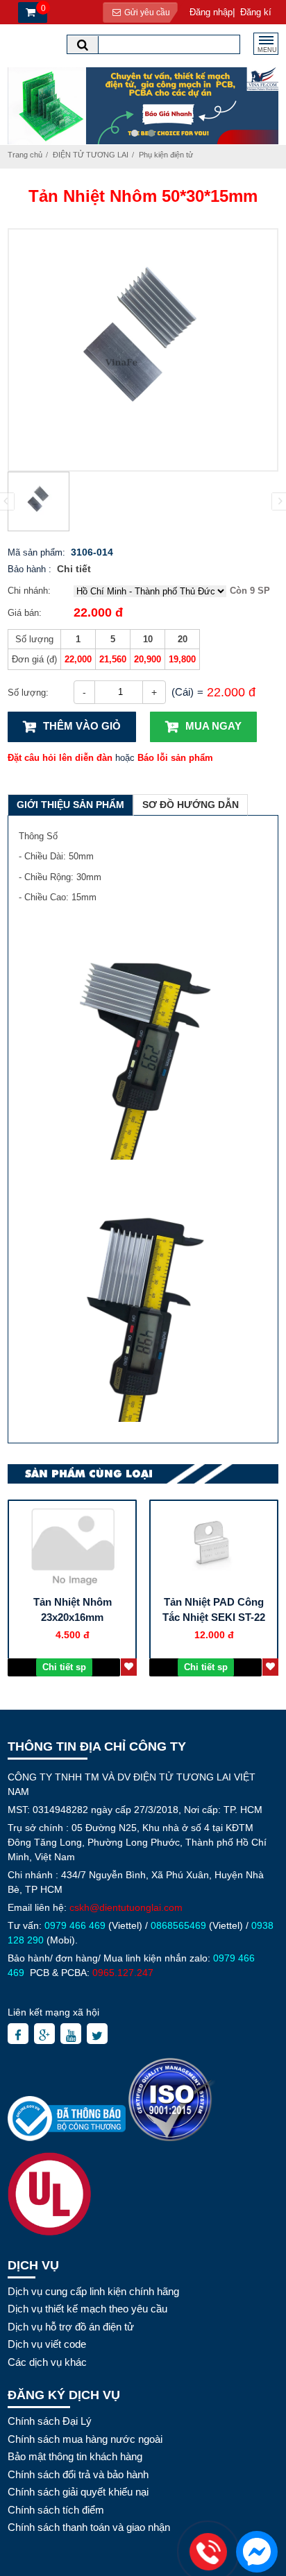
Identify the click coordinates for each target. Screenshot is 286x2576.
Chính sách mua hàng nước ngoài (85, 2439)
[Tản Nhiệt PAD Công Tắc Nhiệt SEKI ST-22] (214, 1546)
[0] (29, 13)
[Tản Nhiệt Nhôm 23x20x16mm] (72, 1546)
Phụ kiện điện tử (166, 155)
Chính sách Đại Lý (50, 2421)
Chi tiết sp (64, 1667)
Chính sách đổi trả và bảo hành (78, 2474)
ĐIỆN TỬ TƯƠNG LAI (91, 155)
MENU (267, 50)
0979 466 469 (75, 1925)
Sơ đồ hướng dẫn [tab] (191, 805)
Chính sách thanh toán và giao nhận (89, 2527)
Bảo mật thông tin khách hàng (75, 2456)
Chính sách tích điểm (56, 2510)
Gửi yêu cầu (146, 12)
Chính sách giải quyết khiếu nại (78, 2492)
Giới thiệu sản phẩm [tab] (70, 805)
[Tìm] (83, 45)
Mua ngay (213, 726)
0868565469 (178, 1925)
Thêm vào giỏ (82, 726)
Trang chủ (25, 155)
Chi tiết (74, 569)
